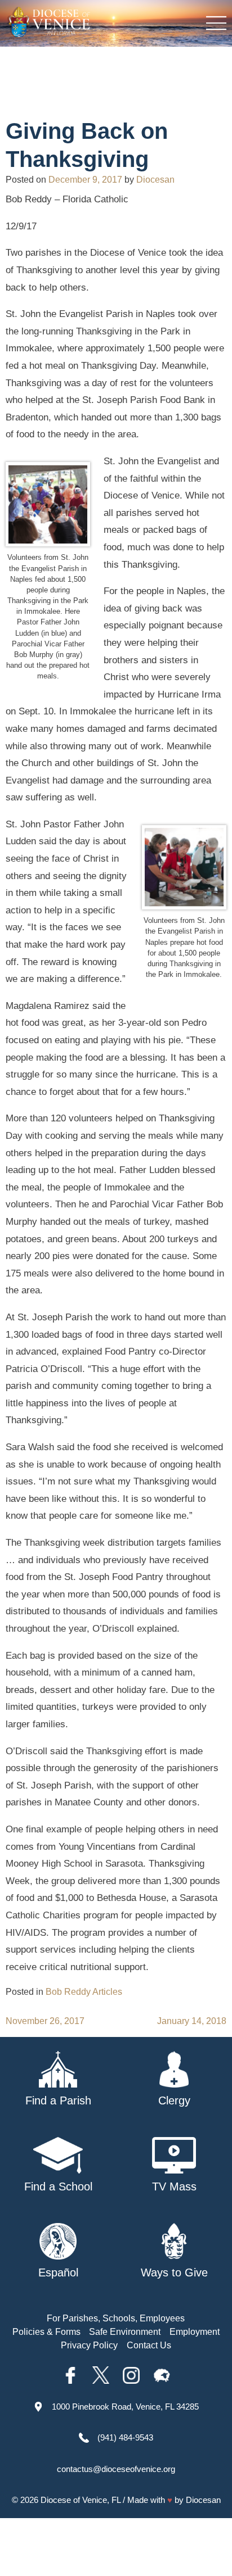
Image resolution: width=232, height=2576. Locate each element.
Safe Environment (125, 2332)
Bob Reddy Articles (84, 1992)
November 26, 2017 (45, 2021)
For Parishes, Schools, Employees (116, 2318)
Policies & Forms (46, 2332)
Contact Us (149, 2345)
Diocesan (155, 180)
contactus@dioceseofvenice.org (116, 2469)
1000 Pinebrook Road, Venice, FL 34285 (125, 2407)
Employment (195, 2332)
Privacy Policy (89, 2345)
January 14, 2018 (192, 2021)
